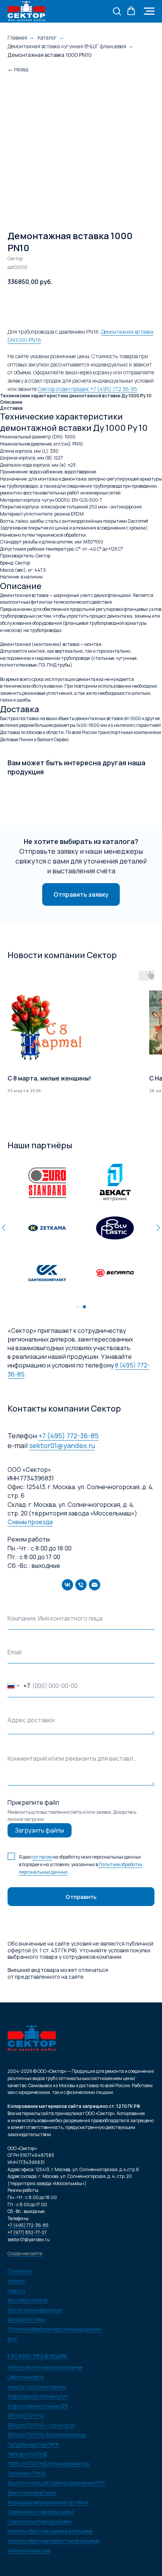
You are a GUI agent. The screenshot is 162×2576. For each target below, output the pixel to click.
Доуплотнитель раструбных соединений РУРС (57, 2483)
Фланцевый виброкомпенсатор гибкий (48, 2502)
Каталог (47, 37)
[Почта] (95, 1585)
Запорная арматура (29, 2551)
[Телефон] (81, 1585)
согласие (42, 1857)
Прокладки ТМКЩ (27, 2473)
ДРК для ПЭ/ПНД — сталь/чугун (41, 2425)
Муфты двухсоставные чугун (38, 2396)
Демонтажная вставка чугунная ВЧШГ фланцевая (67, 46)
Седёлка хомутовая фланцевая (41, 2512)
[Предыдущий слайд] (4, 1227)
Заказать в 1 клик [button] (126, 305)
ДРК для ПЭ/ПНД (26, 2415)
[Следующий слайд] (158, 1227)
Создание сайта (25, 2253)
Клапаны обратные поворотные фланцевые (53, 2541)
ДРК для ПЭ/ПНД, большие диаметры (47, 2435)
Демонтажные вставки (32, 2493)
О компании (20, 2271)
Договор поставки (26, 2319)
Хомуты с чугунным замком (37, 2387)
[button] (117, 11)
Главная (17, 37)
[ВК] (67, 1585)
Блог (13, 2339)
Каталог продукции (37, 2356)
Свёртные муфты (25, 2377)
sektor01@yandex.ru (62, 1445)
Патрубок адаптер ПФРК (33, 2444)
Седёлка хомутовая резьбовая (40, 2522)
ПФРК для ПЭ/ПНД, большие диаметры (48, 2464)
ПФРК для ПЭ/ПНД (27, 2454)
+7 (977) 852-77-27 (27, 2232)
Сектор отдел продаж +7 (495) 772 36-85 (87, 389)
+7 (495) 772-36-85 (69, 1436)
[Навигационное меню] (149, 11)
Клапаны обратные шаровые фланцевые (50, 2531)
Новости (16, 2291)
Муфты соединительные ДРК (38, 2406)
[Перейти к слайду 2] (84, 1307)
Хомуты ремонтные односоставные (45, 2367)
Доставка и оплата (28, 2300)
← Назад (18, 69)
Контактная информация (35, 2310)
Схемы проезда (30, 1522)
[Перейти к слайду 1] (78, 1307)
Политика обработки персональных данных (54, 2329)
